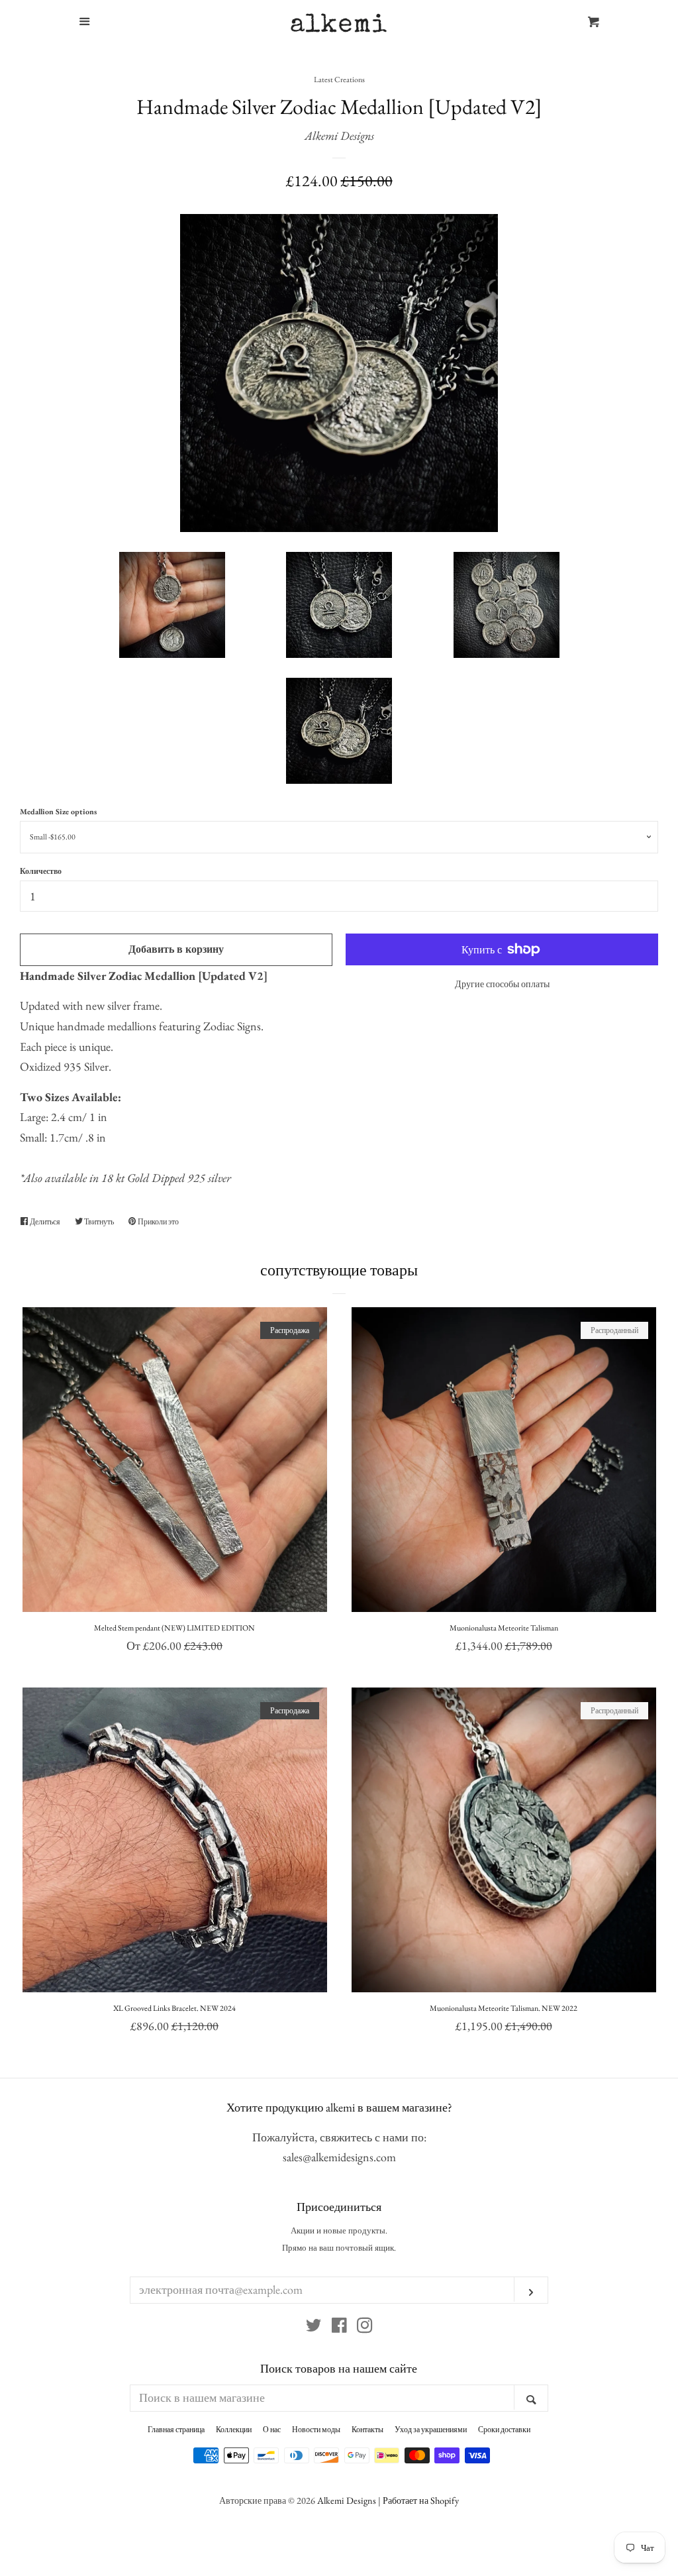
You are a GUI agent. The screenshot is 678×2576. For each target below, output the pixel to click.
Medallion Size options (58, 812)
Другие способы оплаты (502, 984)
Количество (41, 871)
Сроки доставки (504, 2430)
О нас (272, 2430)
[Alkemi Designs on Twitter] (314, 2327)
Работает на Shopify (421, 2500)
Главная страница (176, 2430)
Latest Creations (339, 80)
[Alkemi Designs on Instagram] (365, 2327)
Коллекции (234, 2430)
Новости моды (316, 2430)
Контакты (367, 2430)
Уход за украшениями (431, 2430)
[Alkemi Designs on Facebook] (339, 2327)
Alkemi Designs (339, 135)
